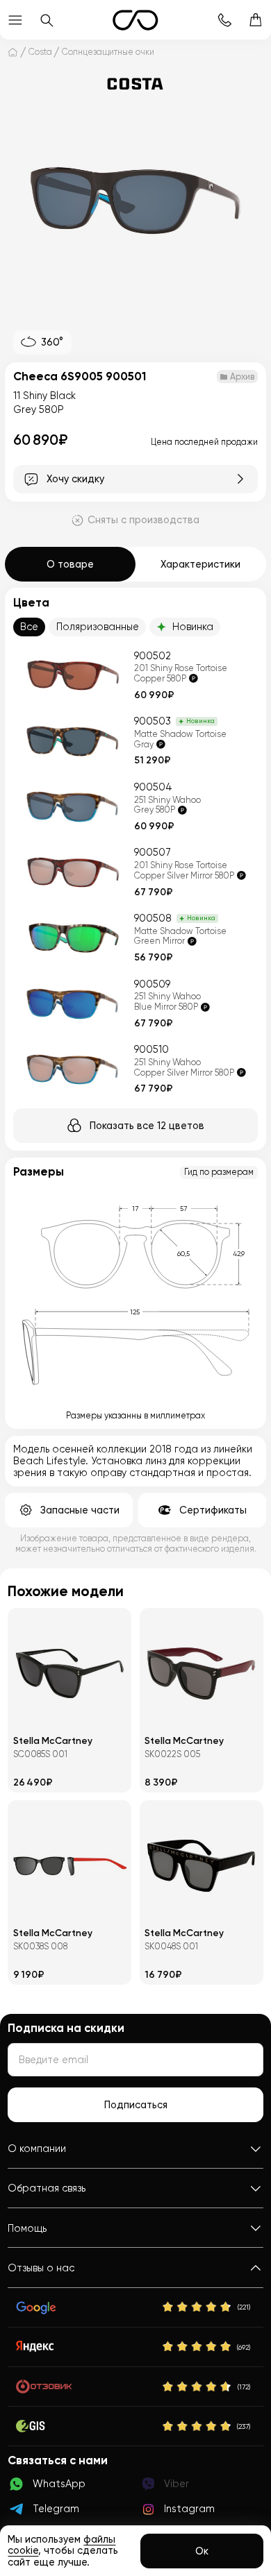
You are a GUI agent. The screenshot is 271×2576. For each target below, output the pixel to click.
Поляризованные (98, 627)
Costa (40, 52)
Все (29, 627)
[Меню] (16, 20)
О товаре (70, 564)
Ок (202, 2551)
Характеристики (200, 564)
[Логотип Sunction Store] (135, 20)
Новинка (193, 627)
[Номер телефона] (225, 20)
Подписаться (136, 2105)
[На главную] (13, 52)
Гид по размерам (219, 1172)
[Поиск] (47, 20)
